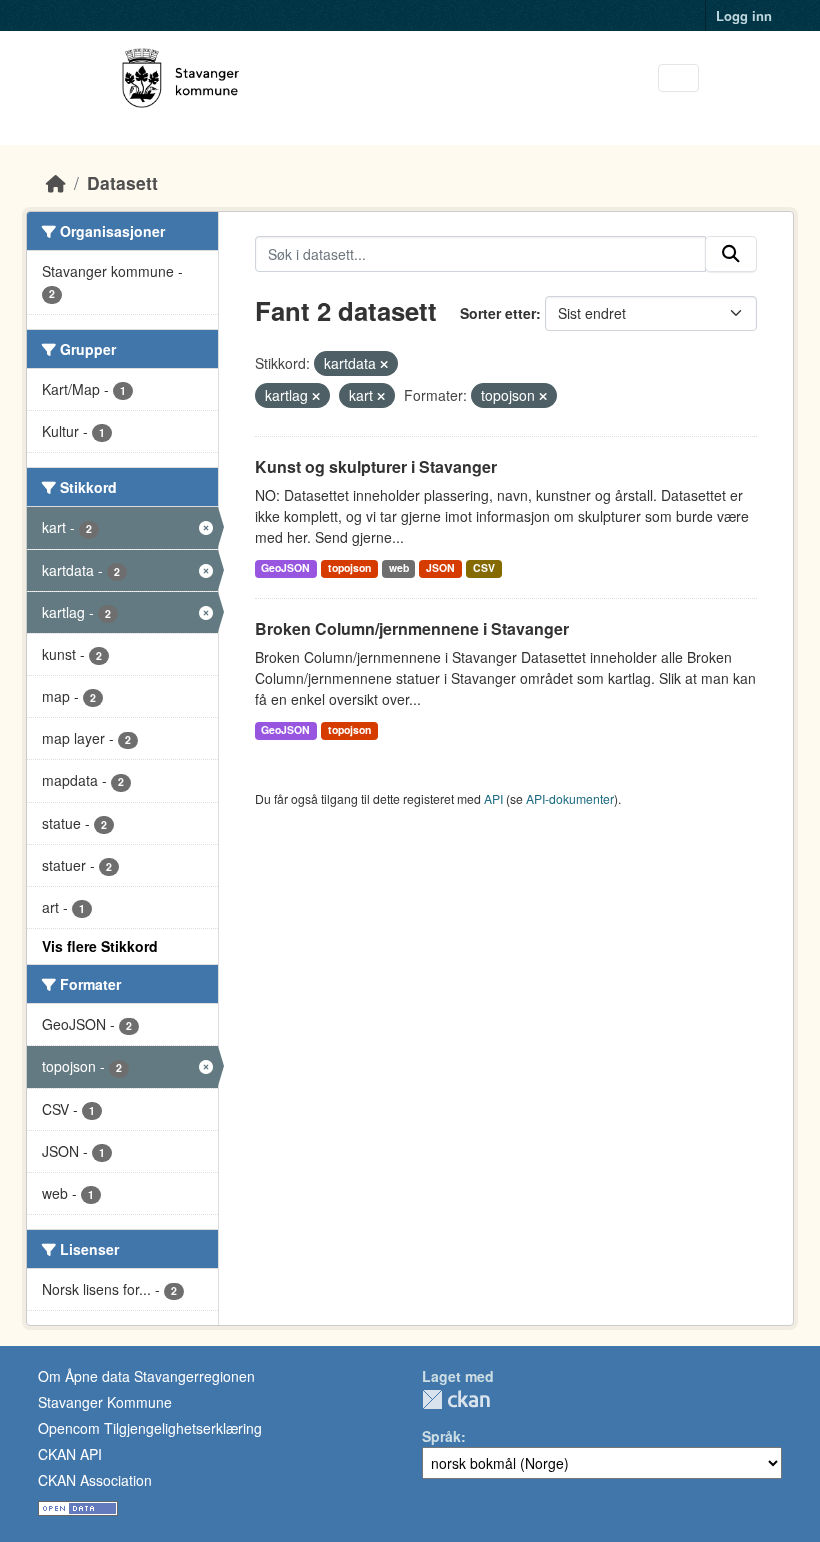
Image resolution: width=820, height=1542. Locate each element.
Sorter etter (498, 313)
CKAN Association (95, 1480)
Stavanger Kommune (105, 1402)
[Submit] (731, 254)
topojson (349, 567)
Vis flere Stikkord (100, 946)
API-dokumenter (570, 798)
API (493, 798)
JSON (440, 567)
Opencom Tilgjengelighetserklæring (150, 1428)
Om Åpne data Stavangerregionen (146, 1376)
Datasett (122, 182)
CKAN (456, 1399)
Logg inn (744, 15)
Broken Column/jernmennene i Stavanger (412, 628)
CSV (484, 567)
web (399, 567)
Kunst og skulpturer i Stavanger (376, 466)
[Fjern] (384, 364)
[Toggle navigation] (678, 78)
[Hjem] (56, 182)
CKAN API (70, 1454)
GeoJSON (285, 567)
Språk (441, 1436)
